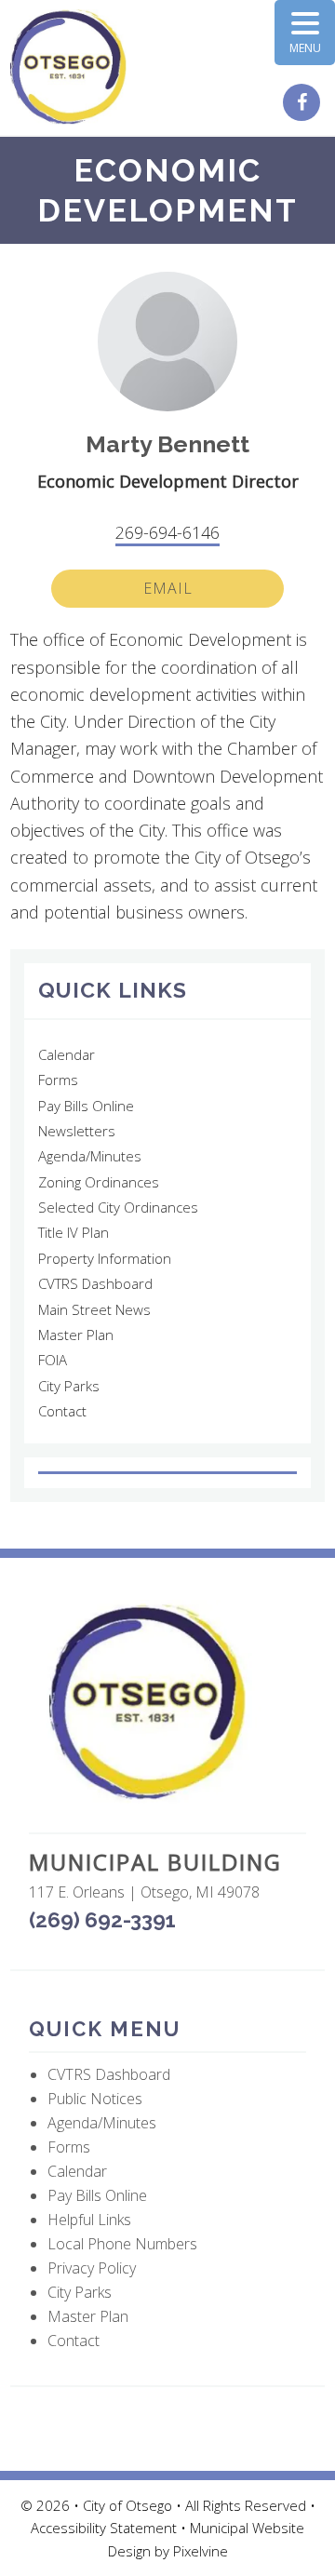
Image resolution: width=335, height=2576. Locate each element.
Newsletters (77, 1131)
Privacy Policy (92, 2268)
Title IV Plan (74, 1232)
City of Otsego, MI (68, 67)
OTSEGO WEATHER (167, 1473)
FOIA (53, 1360)
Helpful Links (89, 2220)
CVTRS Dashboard (95, 1283)
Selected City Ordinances (118, 1207)
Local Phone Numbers (122, 2244)
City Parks (69, 1386)
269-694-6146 (167, 532)
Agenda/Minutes (90, 1156)
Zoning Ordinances (99, 1182)
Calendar (67, 1054)
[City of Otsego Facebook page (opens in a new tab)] (304, 103)
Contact (62, 1411)
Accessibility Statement (106, 2528)
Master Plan (76, 1335)
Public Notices (95, 2099)
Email (168, 588)
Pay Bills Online (86, 1106)
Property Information (105, 1258)
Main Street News (94, 1309)
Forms (58, 1080)
